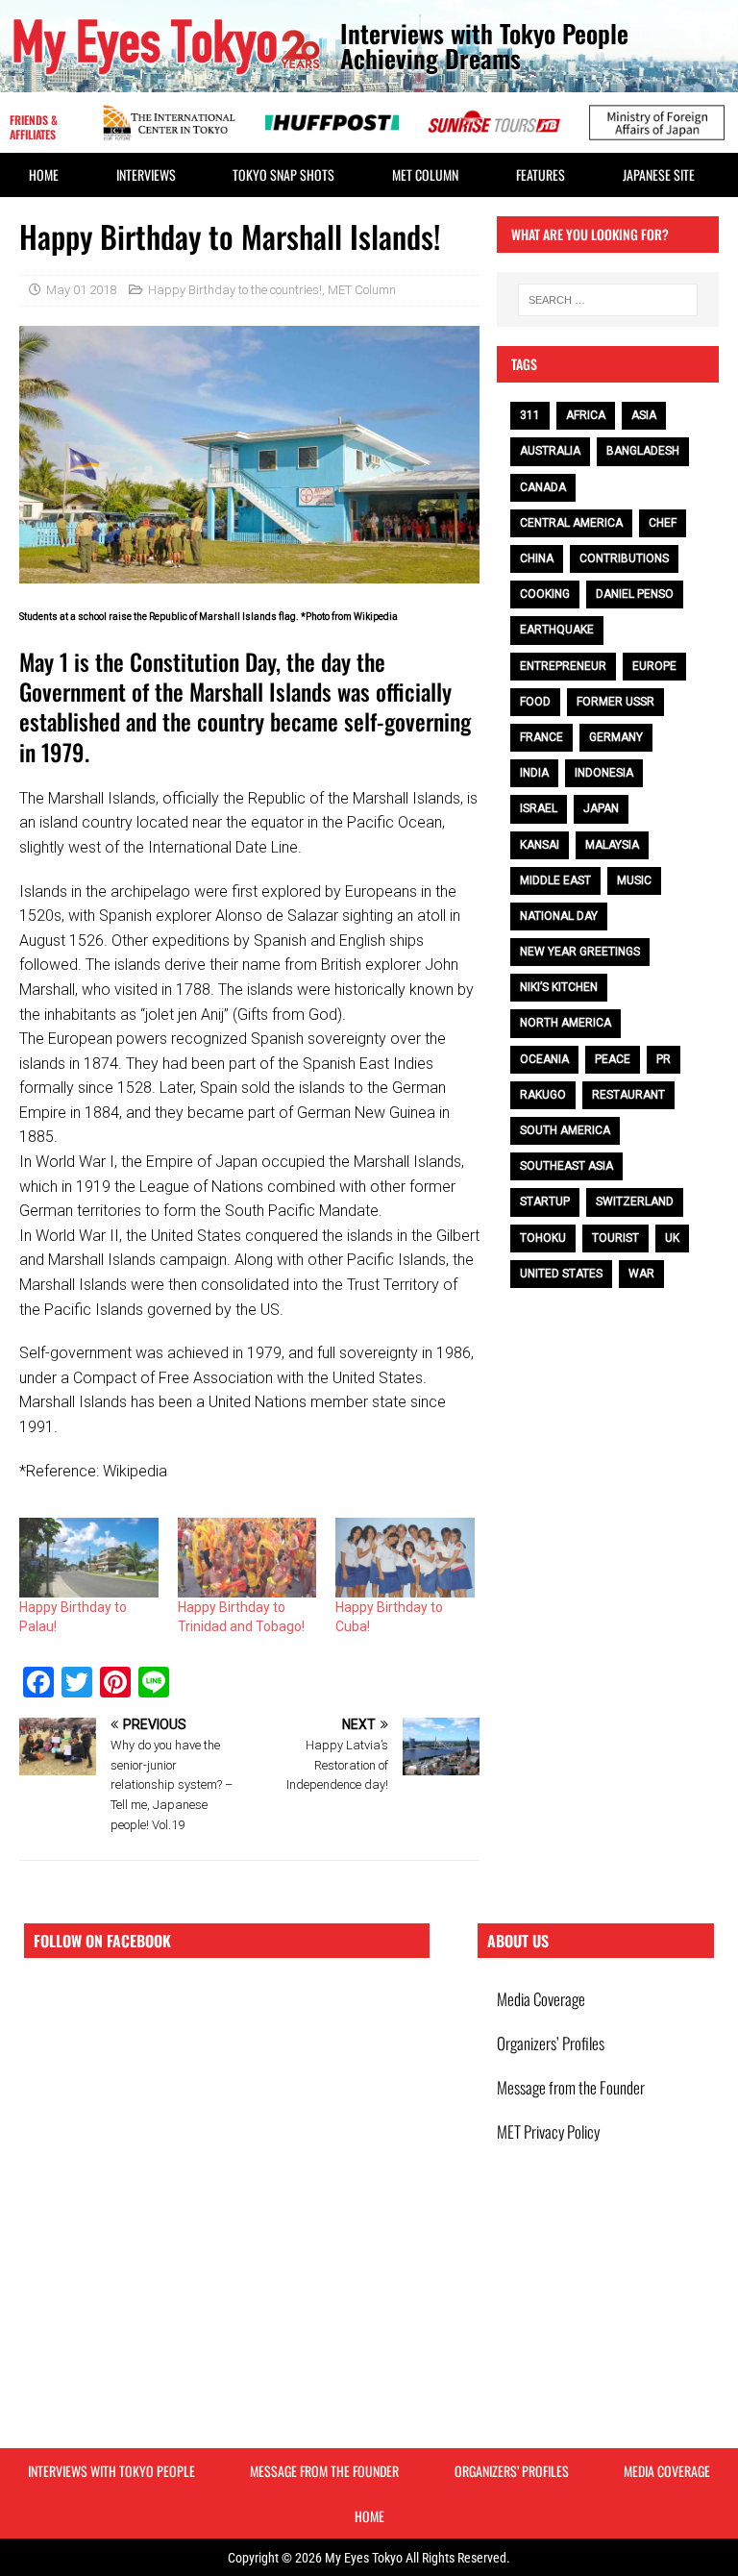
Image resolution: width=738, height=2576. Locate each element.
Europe (654, 666)
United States (561, 1274)
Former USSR (615, 702)
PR (664, 1059)
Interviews (146, 174)
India (534, 773)
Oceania (544, 1059)
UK (672, 1238)
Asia (644, 415)
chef (663, 523)
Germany (616, 737)
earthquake (557, 630)
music (634, 880)
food (535, 702)
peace (613, 1059)
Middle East (555, 880)
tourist (615, 1238)
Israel (539, 808)
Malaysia (612, 845)
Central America (571, 523)
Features (541, 174)
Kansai (540, 845)
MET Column (425, 174)
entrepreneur (563, 666)
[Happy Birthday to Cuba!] (405, 1558)
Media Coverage (541, 1999)
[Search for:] (608, 300)
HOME (44, 174)
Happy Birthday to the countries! (235, 290)
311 (530, 415)
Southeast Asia (566, 1166)
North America (566, 1023)
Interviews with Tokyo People (111, 2471)
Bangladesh (643, 451)
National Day (559, 916)
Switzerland (635, 1201)
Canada (543, 487)
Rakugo (543, 1095)
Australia (550, 451)
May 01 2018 (81, 290)
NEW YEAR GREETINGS (580, 952)
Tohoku (543, 1238)
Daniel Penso (635, 594)
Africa (586, 415)
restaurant (628, 1095)
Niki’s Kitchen (559, 987)
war (641, 1274)
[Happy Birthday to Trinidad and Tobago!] (247, 1558)
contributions (624, 558)
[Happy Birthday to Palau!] (89, 1558)
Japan (601, 808)
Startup (545, 1201)
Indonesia (604, 773)
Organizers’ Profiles (551, 2043)
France (541, 737)
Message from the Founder (571, 2087)
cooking (545, 594)
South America (565, 1130)
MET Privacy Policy (548, 2131)
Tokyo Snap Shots (283, 174)
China (537, 558)
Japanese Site (659, 174)
